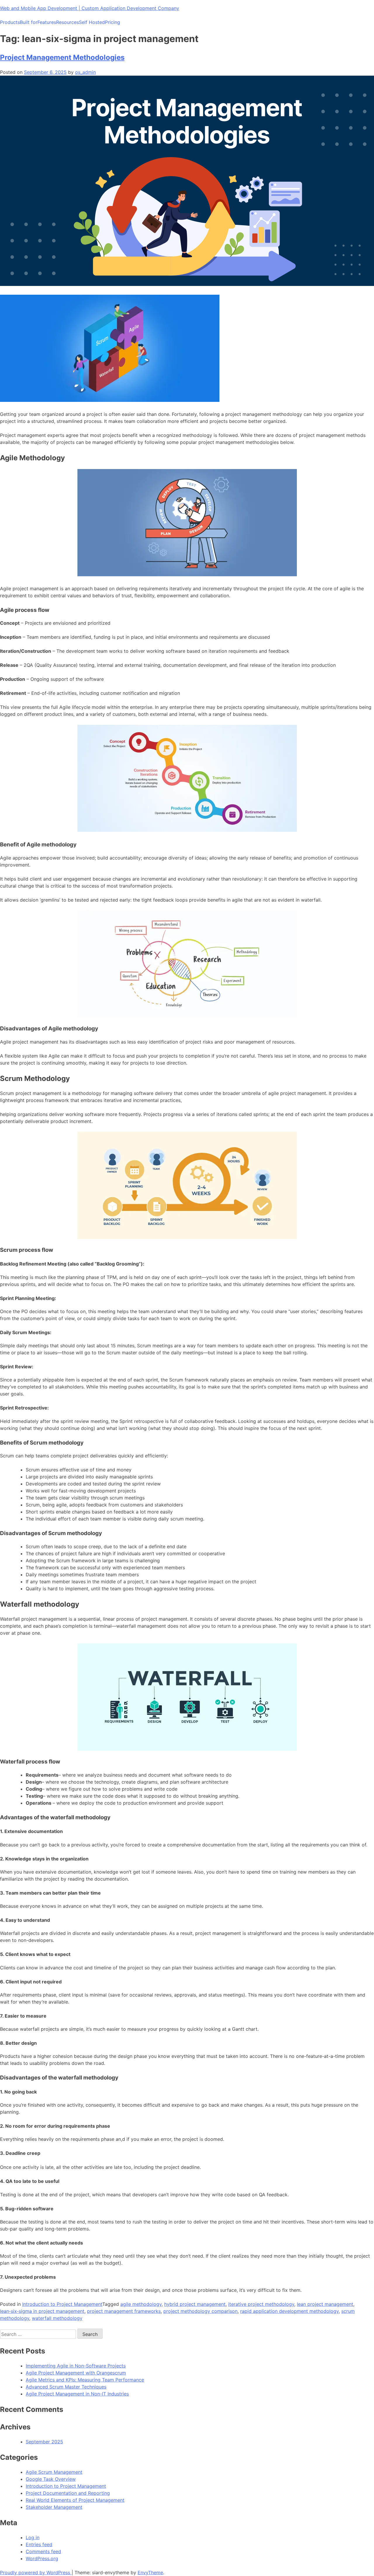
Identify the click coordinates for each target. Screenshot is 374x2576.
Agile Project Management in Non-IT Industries (77, 2394)
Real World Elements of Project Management (75, 2500)
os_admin (85, 72)
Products (10, 22)
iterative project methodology (261, 2304)
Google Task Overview (51, 2479)
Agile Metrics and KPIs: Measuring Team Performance (85, 2380)
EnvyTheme (150, 2572)
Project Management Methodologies (62, 57)
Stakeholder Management (54, 2507)
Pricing (112, 22)
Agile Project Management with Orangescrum (76, 2373)
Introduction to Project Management (62, 2304)
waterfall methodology (57, 2318)
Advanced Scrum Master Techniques (66, 2387)
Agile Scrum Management (54, 2472)
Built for (29, 22)
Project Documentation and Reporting (68, 2493)
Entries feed (39, 2544)
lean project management (325, 2304)
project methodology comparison (200, 2311)
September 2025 (44, 2442)
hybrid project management (195, 2304)
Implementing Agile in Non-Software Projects (76, 2366)
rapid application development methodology (289, 2311)
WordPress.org (42, 2558)
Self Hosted (92, 22)
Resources (67, 22)
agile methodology (141, 2304)
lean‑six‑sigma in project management (42, 2311)
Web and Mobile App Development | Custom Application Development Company (90, 8)
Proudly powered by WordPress (36, 2572)
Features (47, 22)
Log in (33, 2537)
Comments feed (43, 2551)
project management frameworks (124, 2311)
